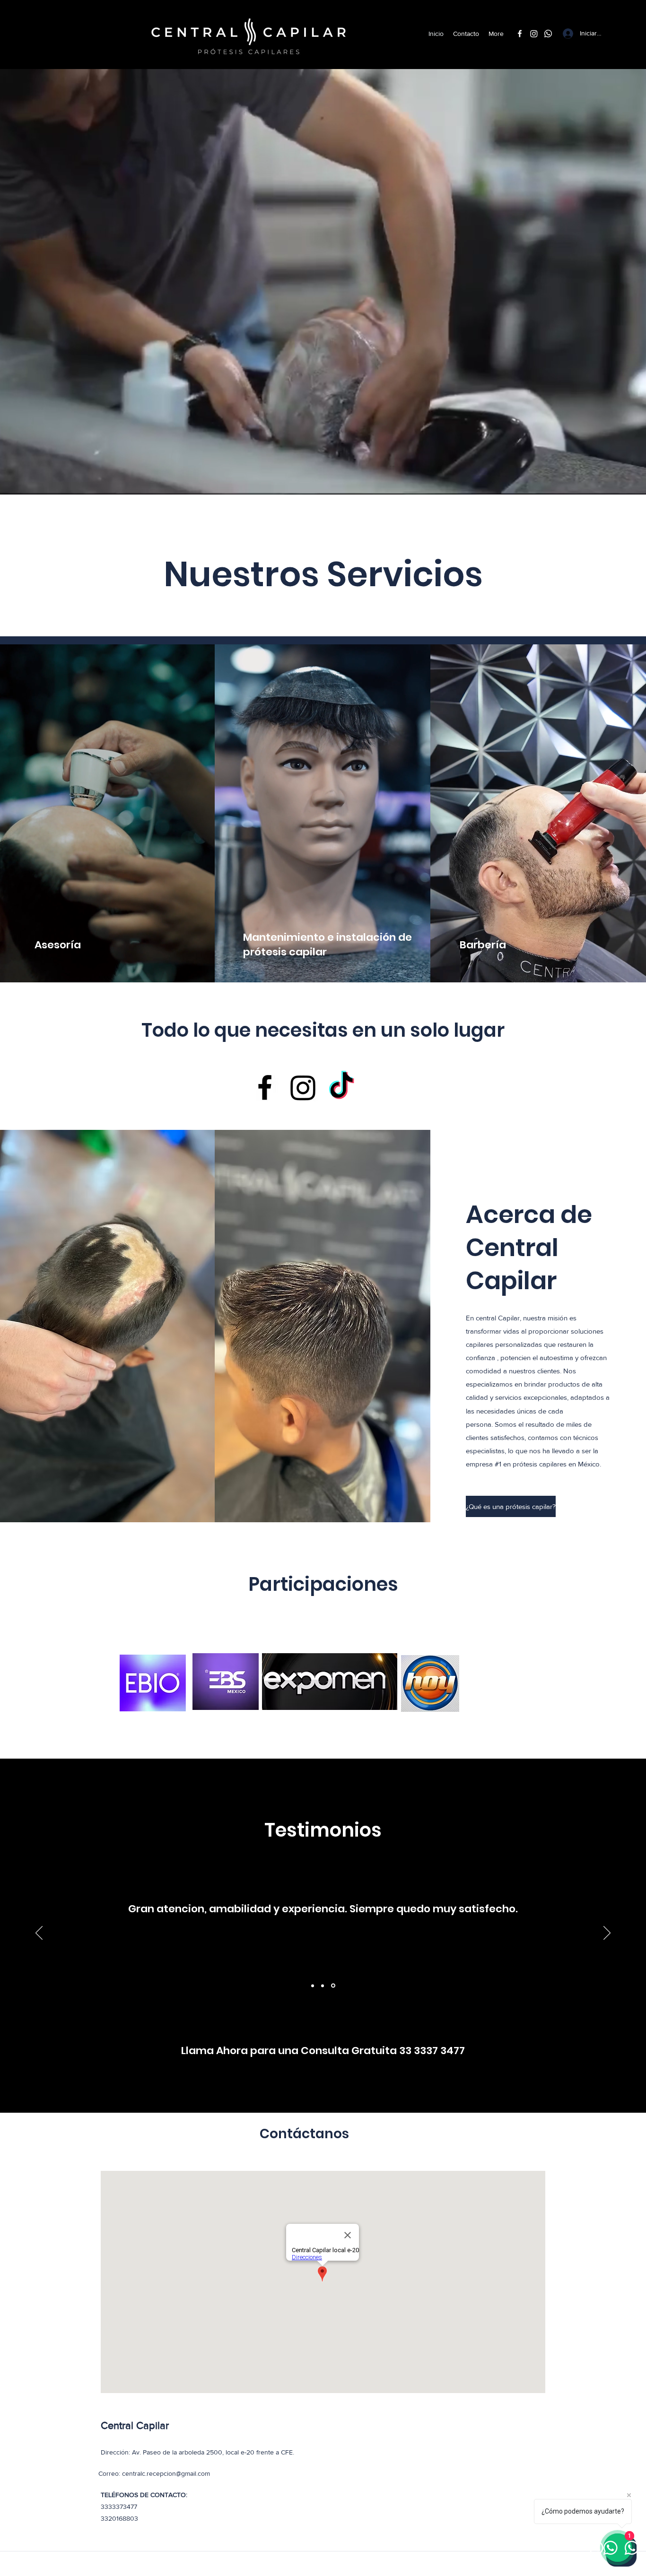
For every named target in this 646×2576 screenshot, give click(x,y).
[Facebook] (520, 34)
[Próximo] (607, 1934)
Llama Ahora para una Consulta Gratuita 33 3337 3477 (323, 2051)
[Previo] (39, 1934)
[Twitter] (534, 34)
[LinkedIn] (548, 34)
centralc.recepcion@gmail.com (166, 2473)
